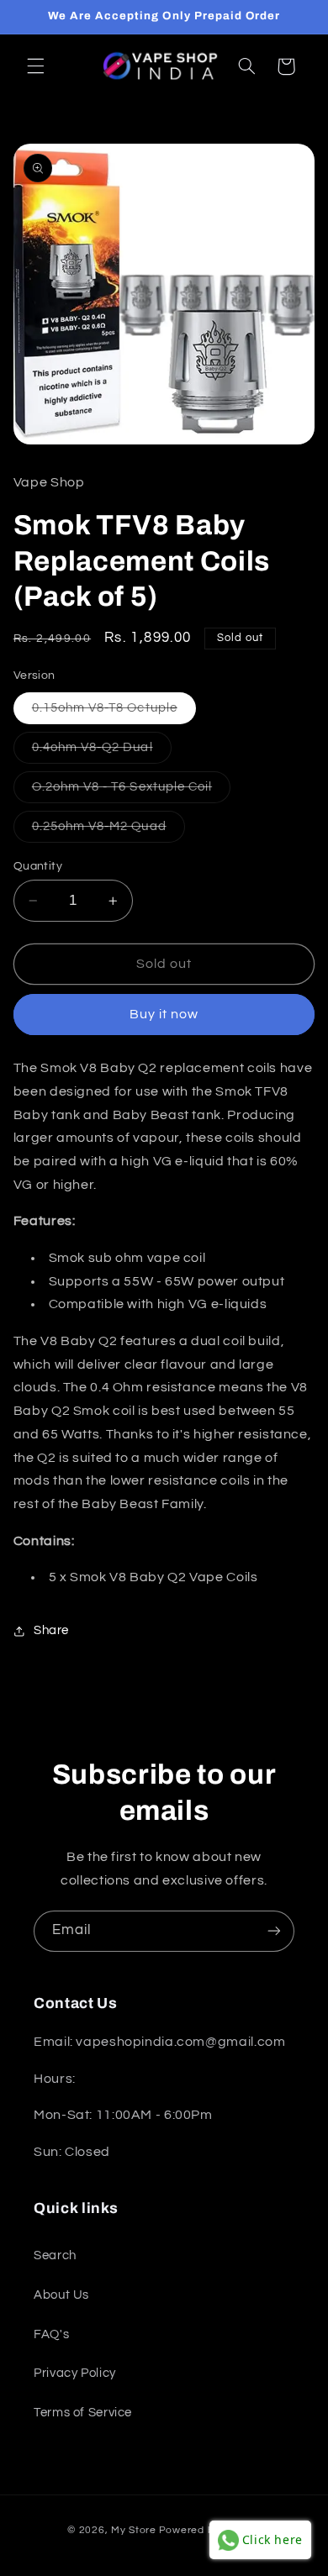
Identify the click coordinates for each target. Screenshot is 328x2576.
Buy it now (164, 1014)
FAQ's (51, 2334)
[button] (35, 66)
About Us (61, 2295)
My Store (134, 2530)
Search (55, 2255)
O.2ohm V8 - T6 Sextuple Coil (131, 791)
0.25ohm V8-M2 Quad (108, 831)
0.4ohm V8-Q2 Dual (102, 752)
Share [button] (51, 1630)
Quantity (38, 866)
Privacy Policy (75, 2373)
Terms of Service (83, 2413)
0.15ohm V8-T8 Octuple (114, 712)
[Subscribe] (274, 1931)
